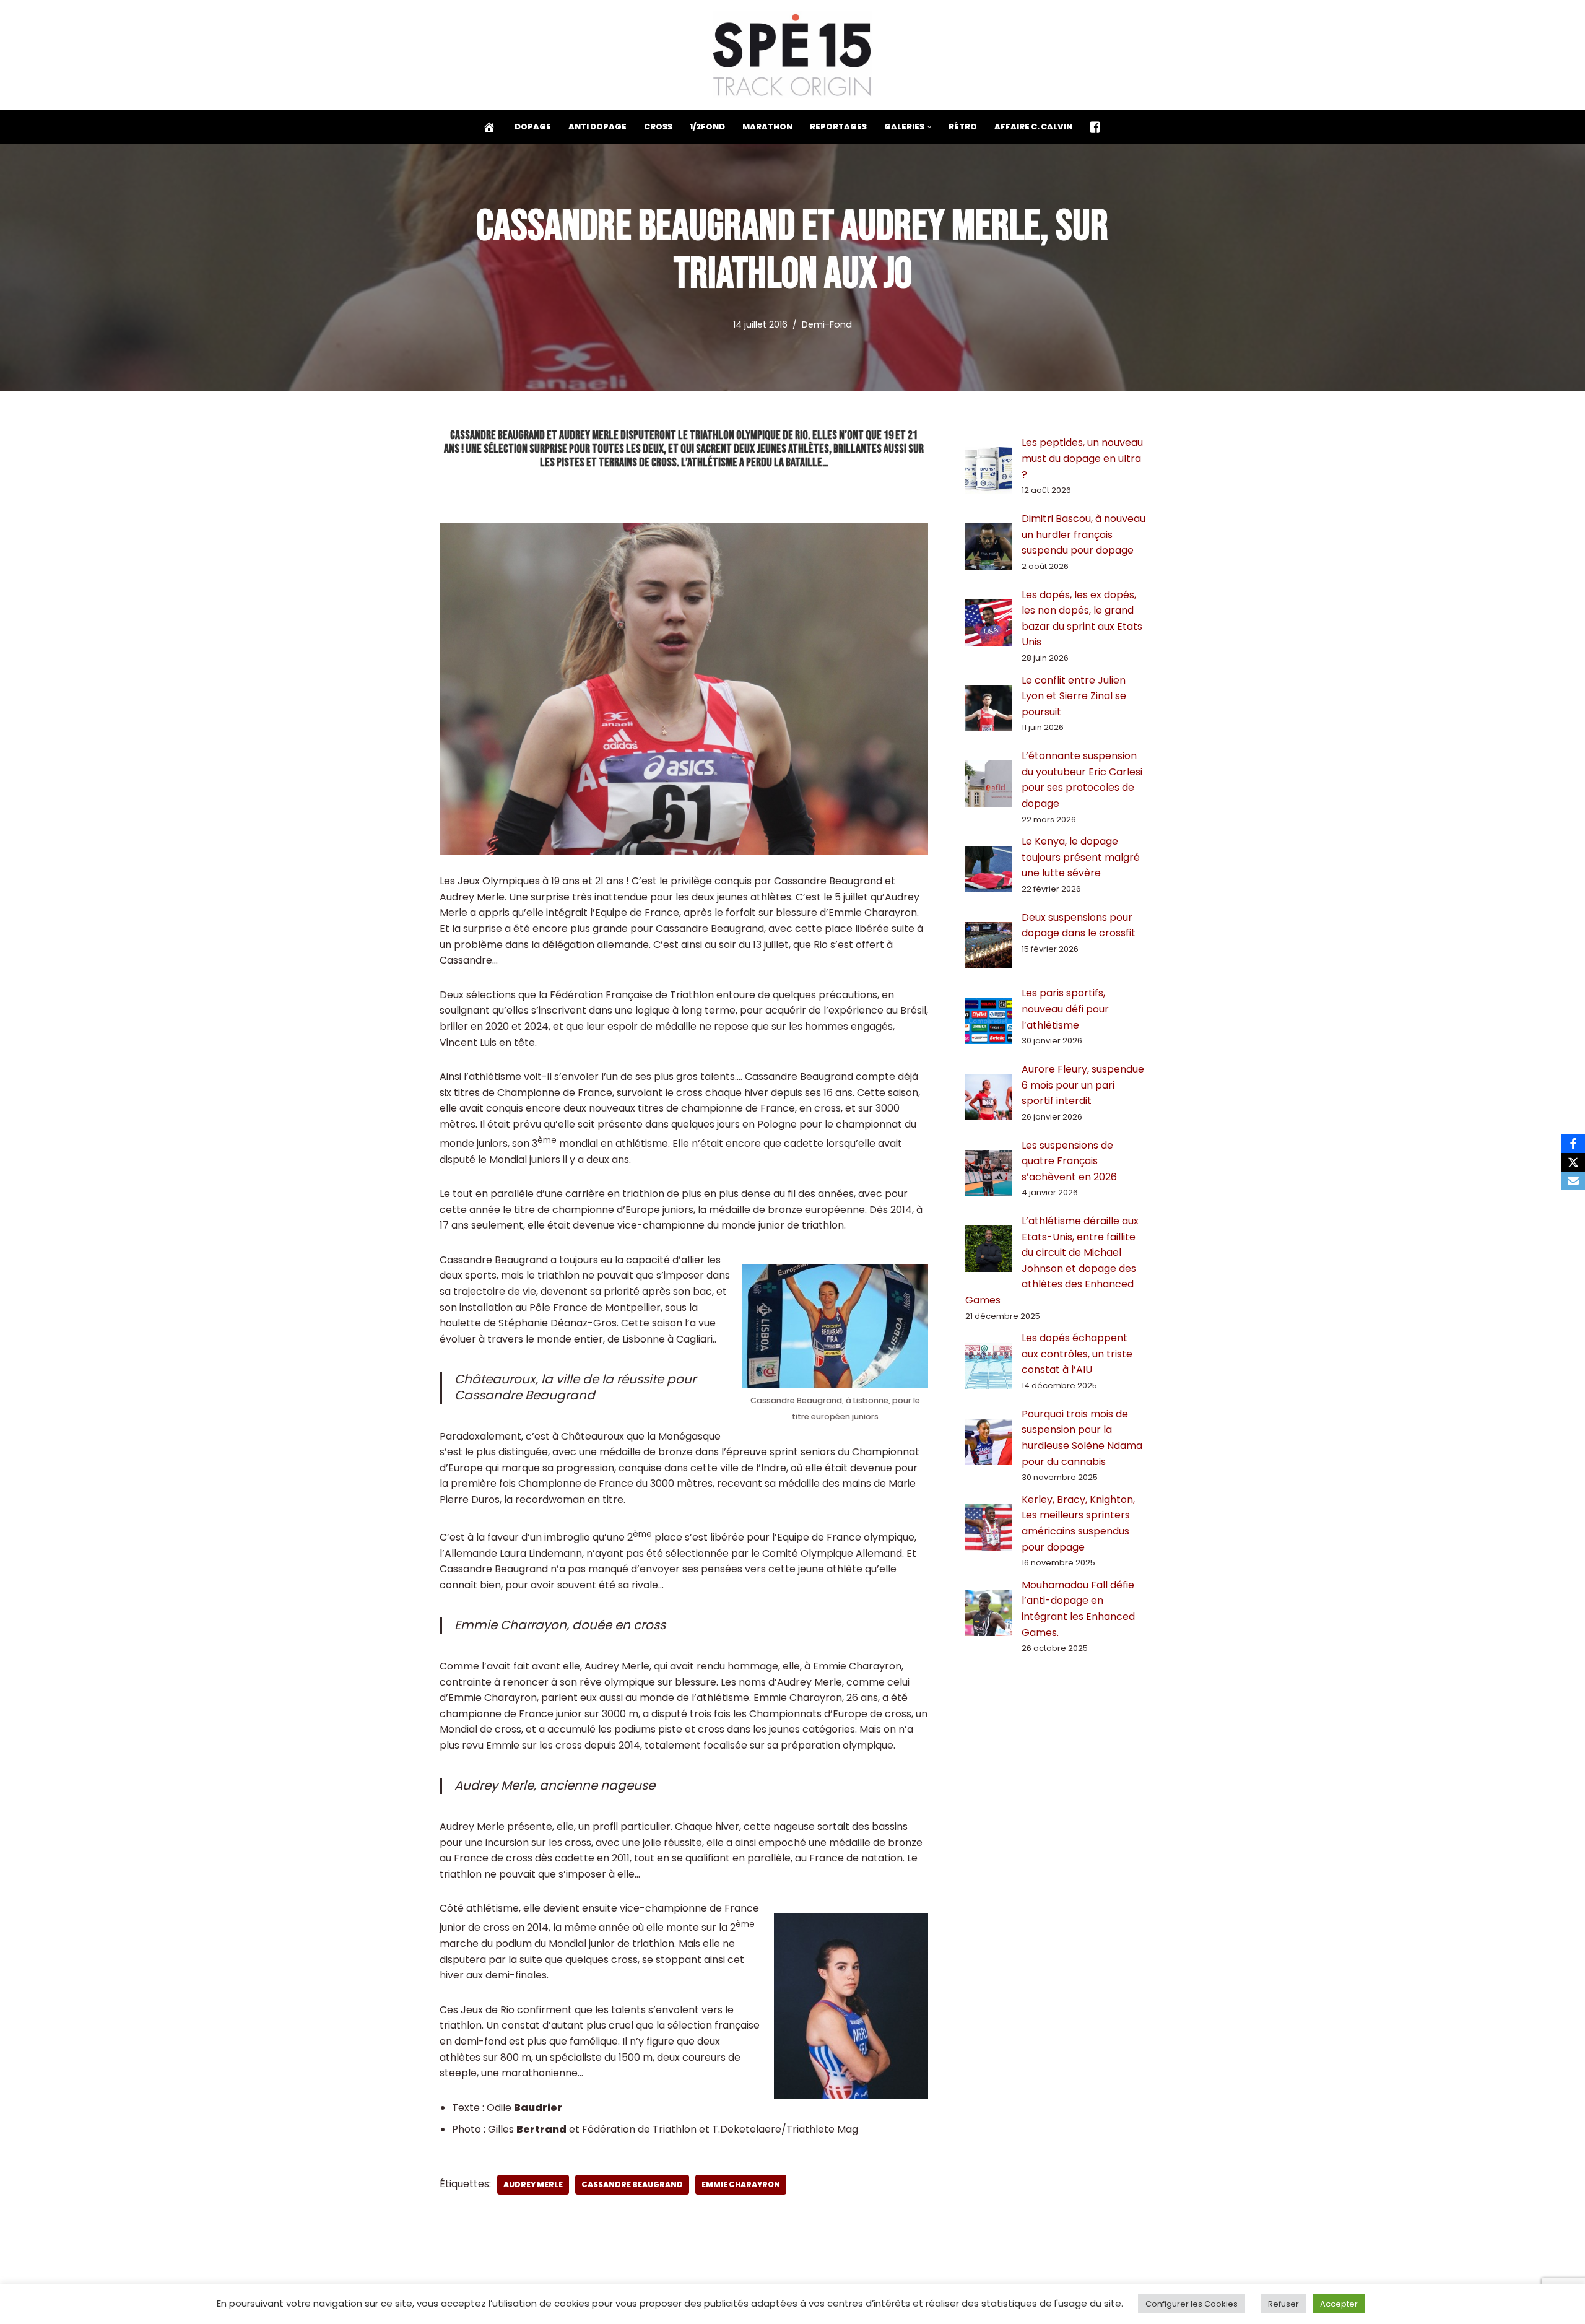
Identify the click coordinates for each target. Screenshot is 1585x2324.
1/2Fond (707, 127)
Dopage (533, 127)
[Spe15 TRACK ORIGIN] (793, 55)
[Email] (1573, 1181)
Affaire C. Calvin (1033, 127)
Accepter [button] (1339, 2304)
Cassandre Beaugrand (632, 2184)
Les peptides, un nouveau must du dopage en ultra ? (1082, 458)
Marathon (767, 127)
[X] (1573, 1162)
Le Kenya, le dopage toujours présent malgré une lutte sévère (1081, 857)
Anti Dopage (597, 127)
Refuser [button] (1283, 2304)
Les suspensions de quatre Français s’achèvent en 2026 (1069, 1161)
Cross (658, 127)
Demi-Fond (827, 324)
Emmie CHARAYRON (741, 2184)
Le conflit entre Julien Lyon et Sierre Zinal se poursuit (1074, 696)
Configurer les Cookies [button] (1192, 2304)
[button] (929, 127)
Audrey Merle (533, 2184)
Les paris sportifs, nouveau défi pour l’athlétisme (1065, 1009)
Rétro (963, 127)
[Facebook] (1573, 1144)
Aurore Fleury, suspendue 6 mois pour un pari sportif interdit (1083, 1085)
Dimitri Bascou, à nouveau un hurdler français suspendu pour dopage (1083, 534)
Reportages (838, 127)
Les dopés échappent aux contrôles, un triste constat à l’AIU (1077, 1354)
